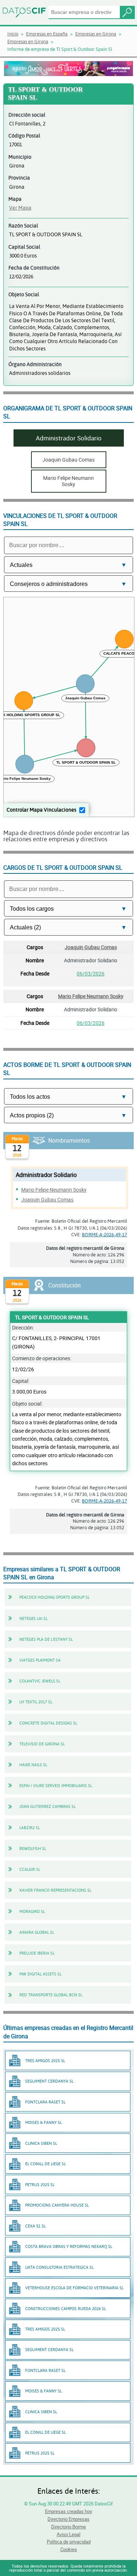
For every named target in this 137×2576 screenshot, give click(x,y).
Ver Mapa (20, 208)
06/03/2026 (91, 973)
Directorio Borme (68, 2527)
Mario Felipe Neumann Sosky (91, 996)
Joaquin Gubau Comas (91, 947)
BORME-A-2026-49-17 (104, 1234)
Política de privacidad (69, 2542)
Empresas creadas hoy (68, 2511)
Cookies (69, 2549)
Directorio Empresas (68, 2519)
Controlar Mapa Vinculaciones (41, 810)
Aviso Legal (68, 2534)
